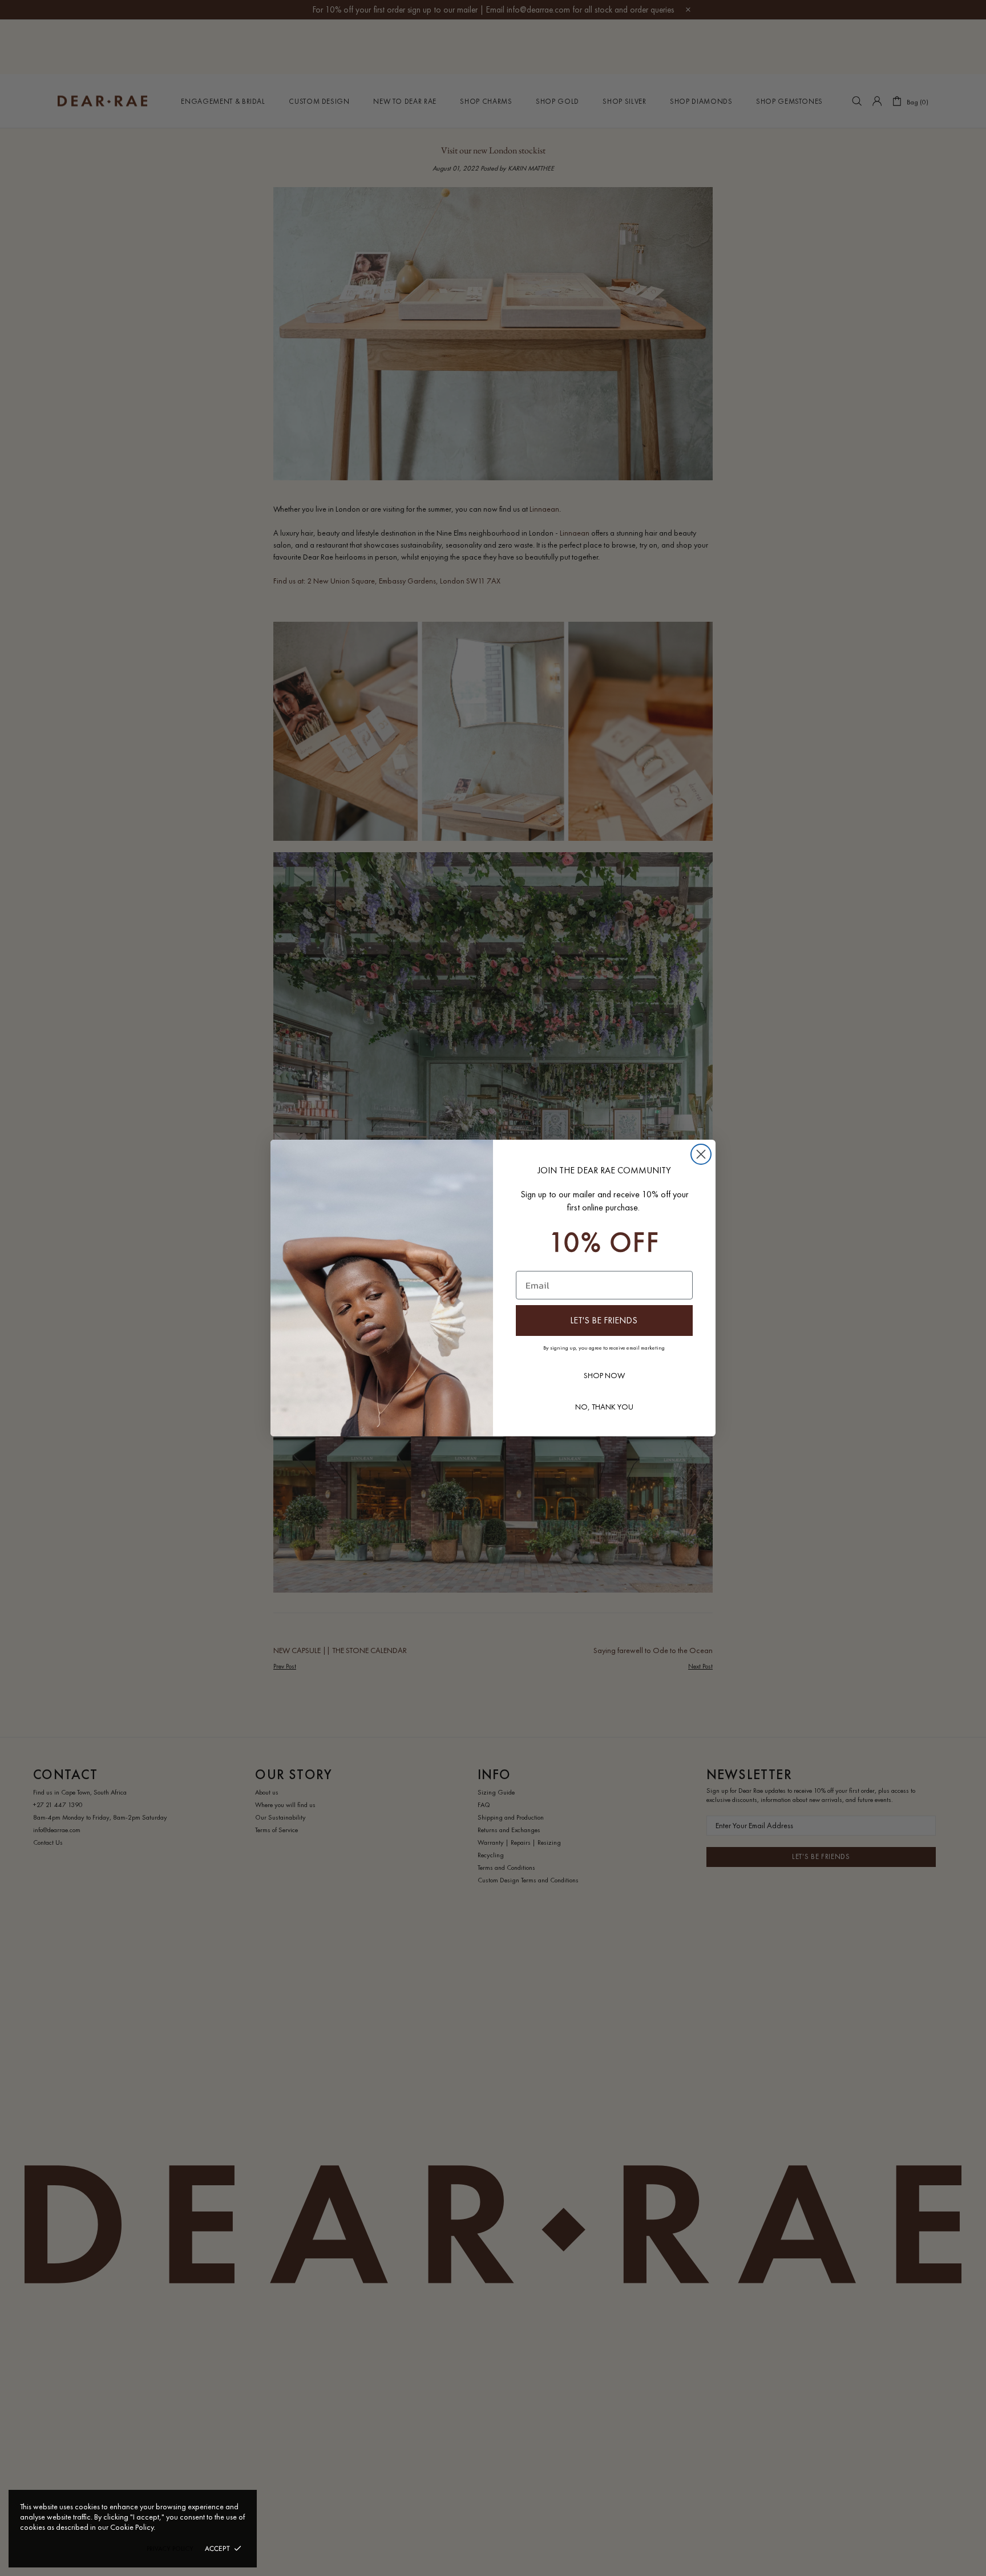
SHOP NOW (604, 1375)
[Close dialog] (701, 1154)
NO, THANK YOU (604, 1407)
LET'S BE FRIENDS (604, 1320)
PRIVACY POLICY (170, 2549)
